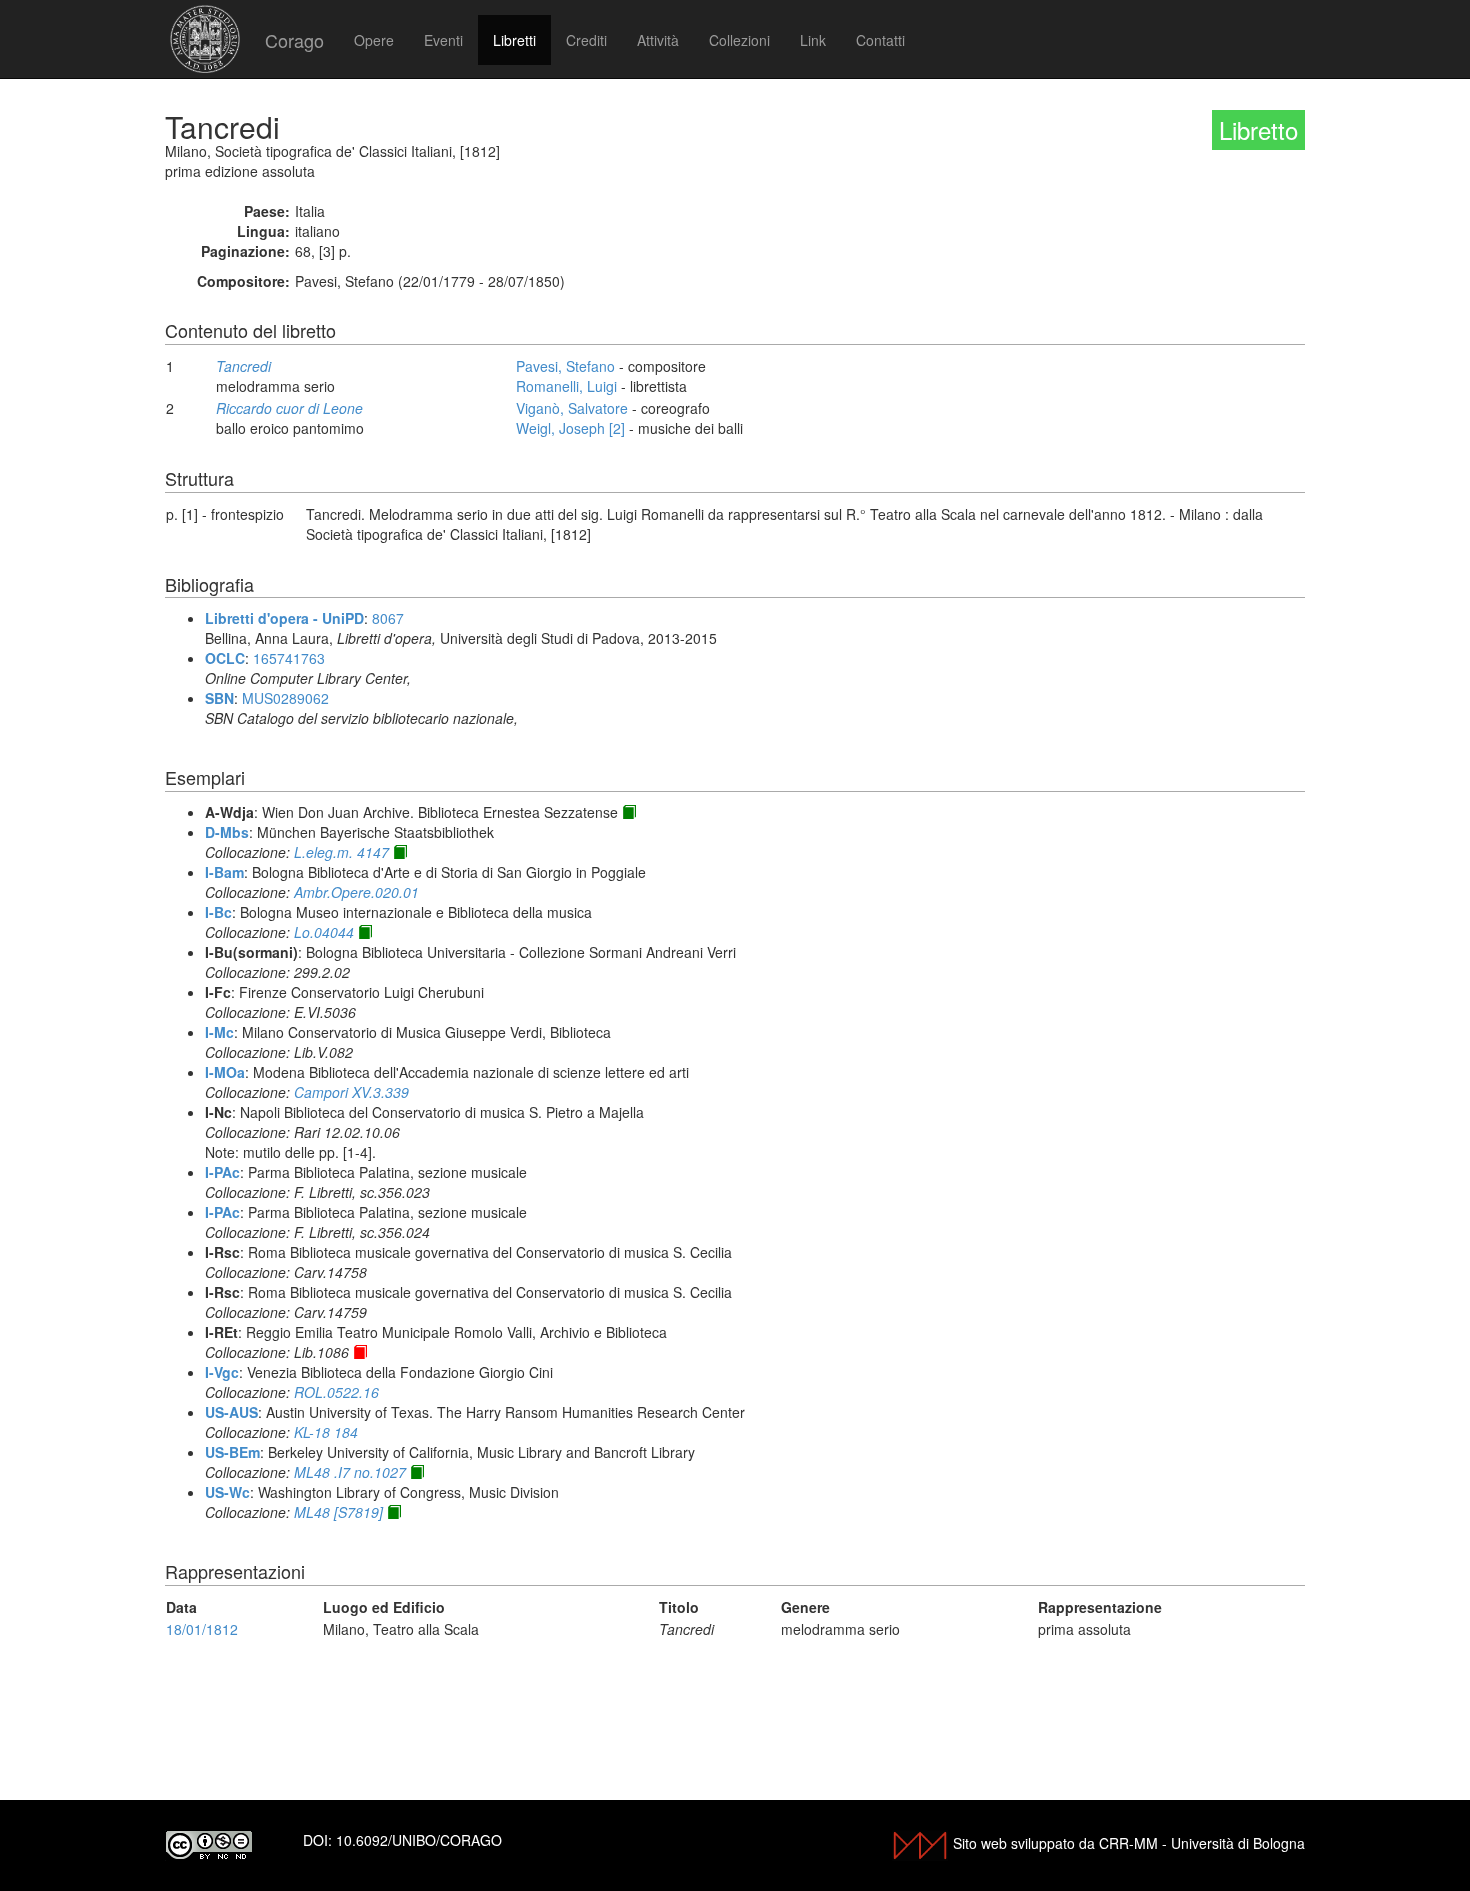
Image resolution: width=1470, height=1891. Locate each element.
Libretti (514, 40)
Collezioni (739, 40)
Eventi (443, 40)
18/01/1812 (202, 1629)
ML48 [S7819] (338, 1512)
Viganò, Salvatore (572, 408)
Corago (294, 40)
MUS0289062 (285, 698)
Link (813, 40)
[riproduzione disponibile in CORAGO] (360, 1352)
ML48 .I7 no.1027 (350, 1472)
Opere (374, 40)
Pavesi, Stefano (565, 366)
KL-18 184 (326, 1432)
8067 (388, 618)
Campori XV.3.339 (351, 1092)
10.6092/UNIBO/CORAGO (419, 1840)
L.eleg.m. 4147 (341, 852)
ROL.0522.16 (336, 1392)
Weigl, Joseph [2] (570, 428)
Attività (658, 40)
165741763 (289, 658)
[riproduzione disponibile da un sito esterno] (629, 812)
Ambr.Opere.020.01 (356, 892)
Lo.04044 (324, 932)
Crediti (586, 40)
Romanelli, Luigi (566, 386)
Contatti (880, 40)
